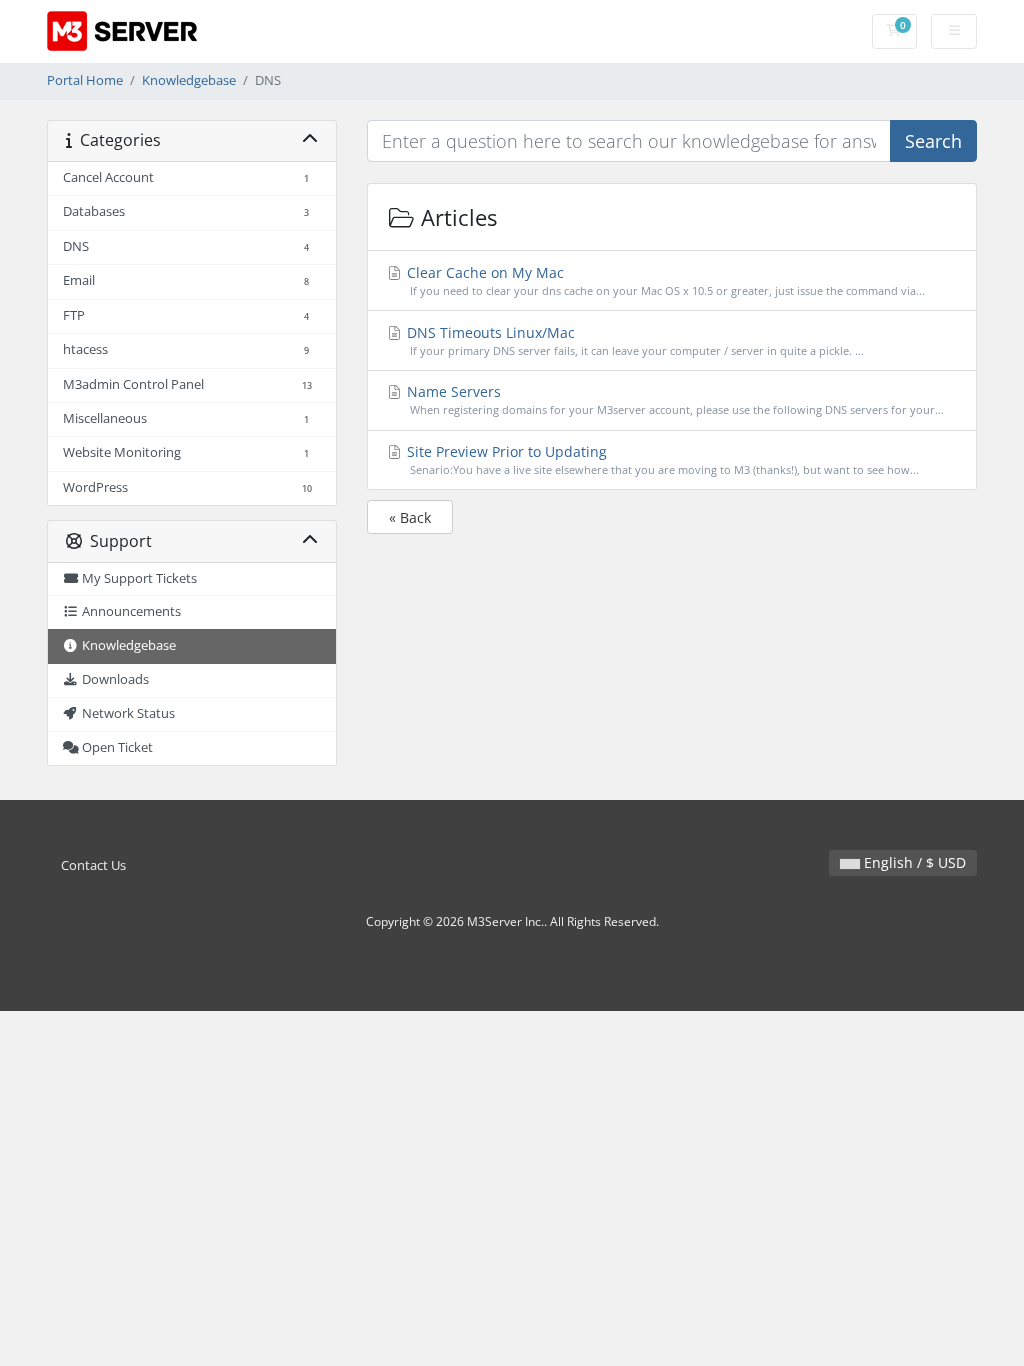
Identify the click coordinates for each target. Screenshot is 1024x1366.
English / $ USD (913, 862)
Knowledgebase (189, 80)
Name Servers (674, 399)
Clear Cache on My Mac (664, 280)
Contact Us (93, 865)
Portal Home (85, 80)
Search (933, 141)
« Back (410, 517)
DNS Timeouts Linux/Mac (634, 340)
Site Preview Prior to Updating (661, 459)
